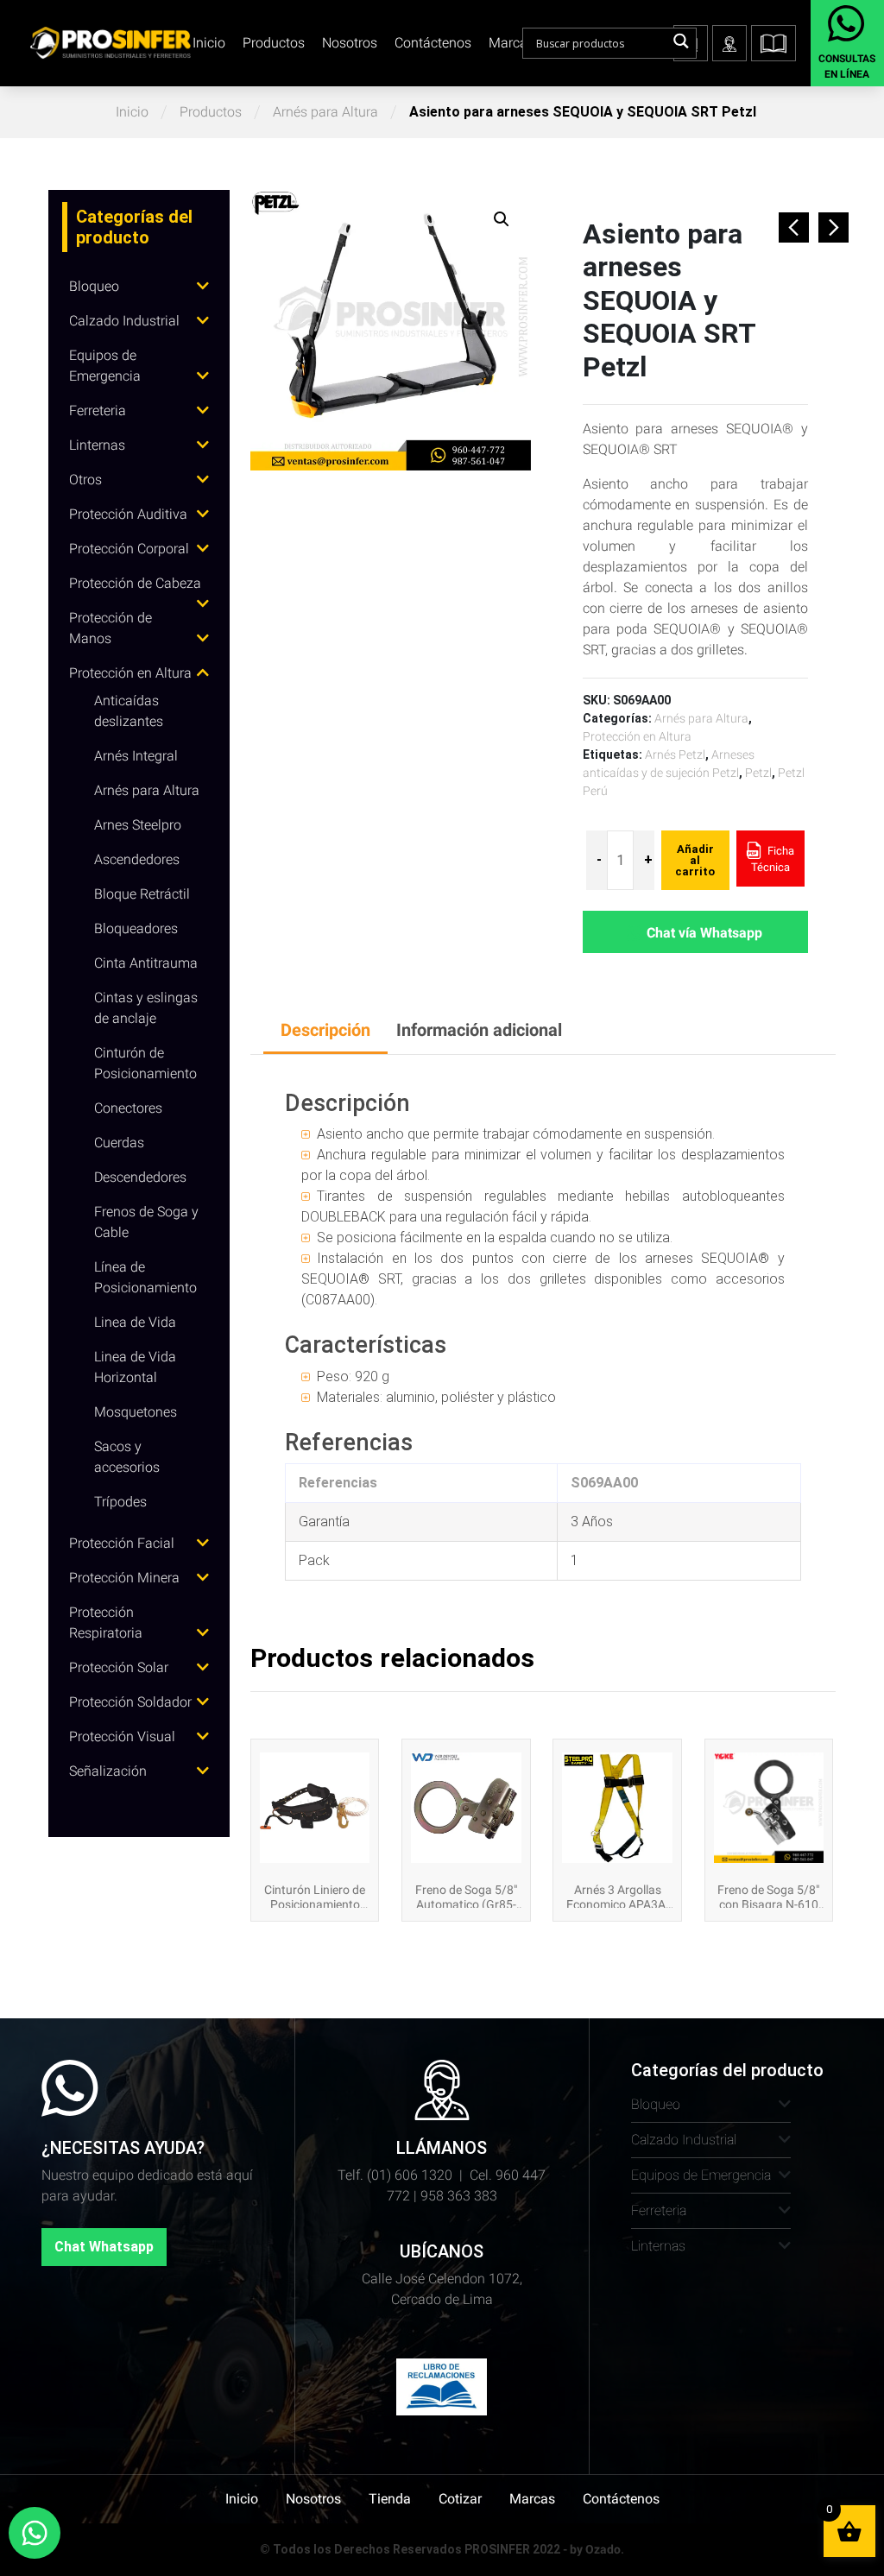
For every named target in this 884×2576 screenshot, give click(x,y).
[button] (773, 43)
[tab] (325, 1031)
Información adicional (479, 1030)
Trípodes (120, 1502)
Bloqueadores (136, 928)
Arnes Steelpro (138, 825)
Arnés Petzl (675, 754)
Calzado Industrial (124, 321)
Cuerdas (119, 1143)
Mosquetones (136, 1412)
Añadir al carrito (695, 860)
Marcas (511, 43)
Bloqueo (94, 286)
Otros (85, 480)
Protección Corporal (129, 549)
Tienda (390, 2499)
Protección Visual (122, 1736)
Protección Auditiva (128, 514)
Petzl (758, 773)
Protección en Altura (130, 673)
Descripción (325, 1030)
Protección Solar (119, 1667)
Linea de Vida (135, 1322)
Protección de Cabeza (135, 583)
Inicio (209, 43)
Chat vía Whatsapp (704, 933)
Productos (274, 43)
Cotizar (460, 2499)
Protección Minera (124, 1578)
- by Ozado (592, 2549)
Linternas (97, 445)
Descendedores (140, 1177)
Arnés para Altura (325, 112)
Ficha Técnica (773, 859)
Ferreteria (98, 410)
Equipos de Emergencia (701, 2175)
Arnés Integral (136, 756)
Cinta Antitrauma (146, 963)
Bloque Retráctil (142, 894)
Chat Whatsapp (104, 2247)
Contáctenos (433, 43)
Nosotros (350, 43)
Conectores (128, 1108)
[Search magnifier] (681, 41)
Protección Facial (122, 1543)
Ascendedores (137, 859)
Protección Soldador (130, 1702)
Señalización (108, 1771)
